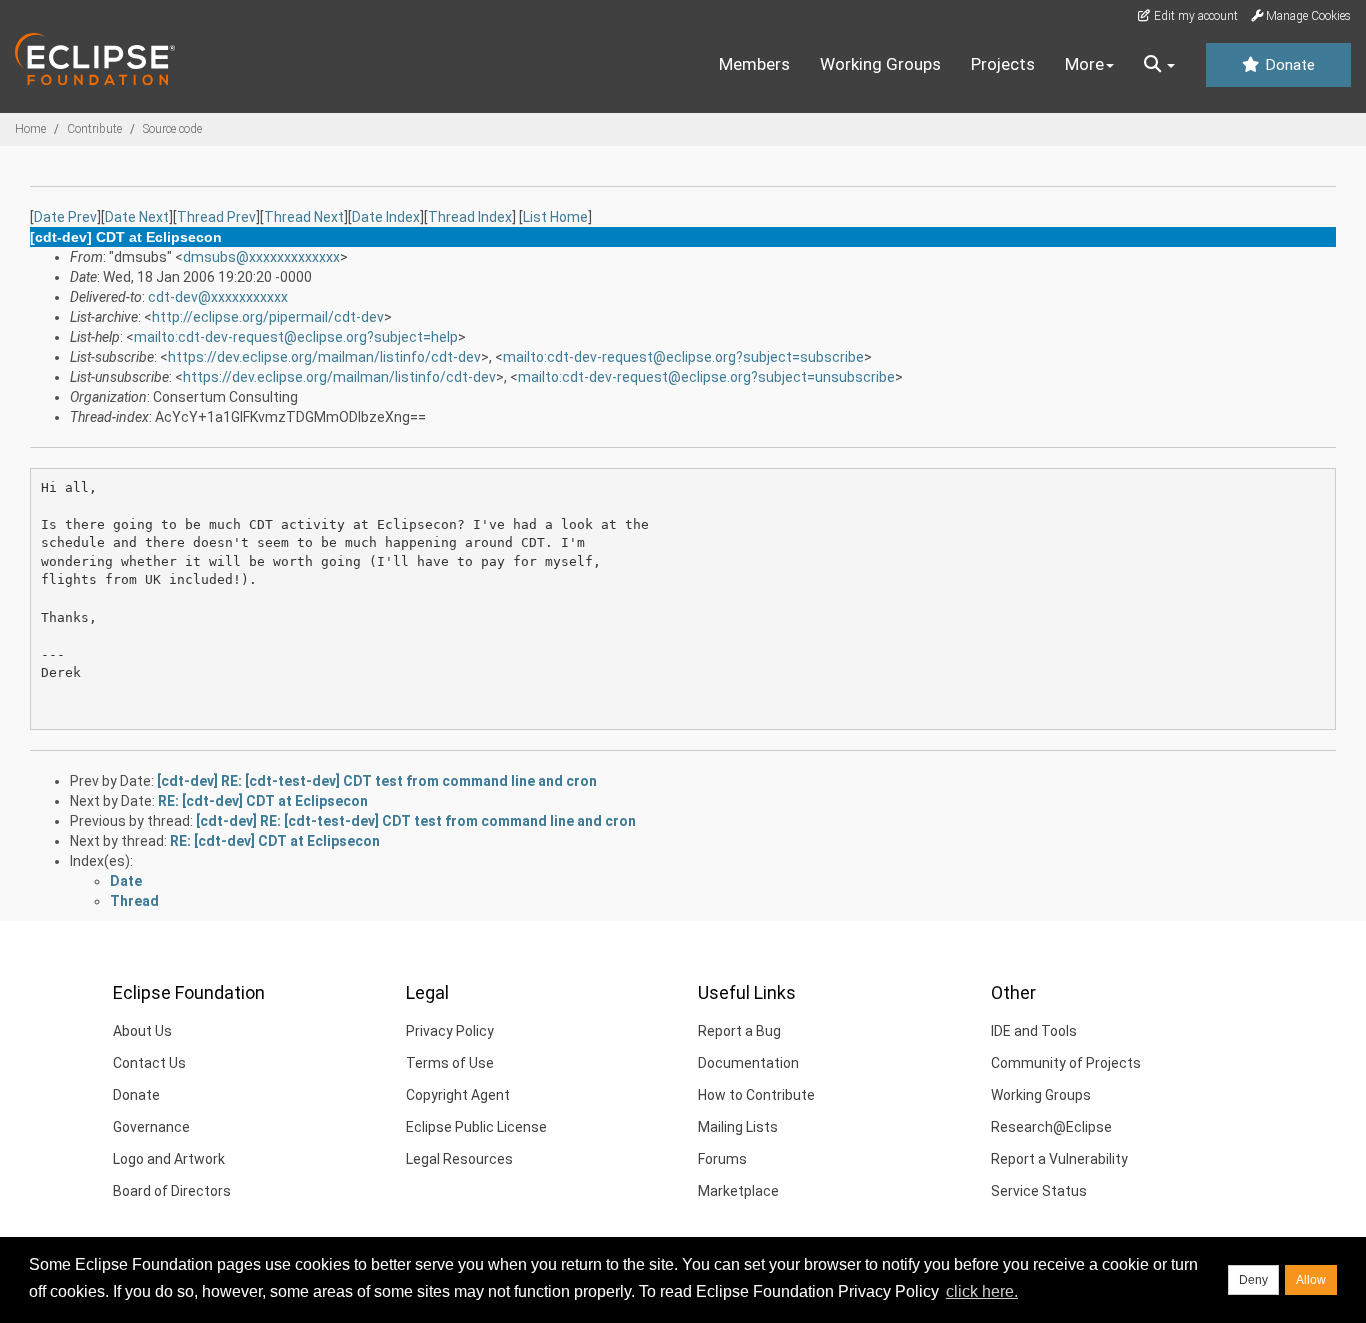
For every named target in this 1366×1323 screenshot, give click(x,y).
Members (754, 64)
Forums (722, 1159)
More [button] (1084, 64)
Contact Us (149, 1063)
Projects (1003, 64)
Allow (1311, 1280)
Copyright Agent (458, 1095)
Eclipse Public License (476, 1127)
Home (30, 129)
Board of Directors (172, 1191)
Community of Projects (1066, 1063)
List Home (555, 217)
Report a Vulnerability (1059, 1159)
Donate (1288, 65)
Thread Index (470, 217)
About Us (142, 1031)
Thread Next (304, 217)
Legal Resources (459, 1159)
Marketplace (738, 1191)
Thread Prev (216, 217)
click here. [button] (982, 1291)
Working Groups (880, 64)
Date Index (386, 217)
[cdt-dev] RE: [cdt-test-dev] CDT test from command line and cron (377, 781)
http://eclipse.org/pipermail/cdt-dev (268, 317)
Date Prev (65, 217)
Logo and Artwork (169, 1159)
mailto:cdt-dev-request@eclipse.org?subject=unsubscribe (706, 377)
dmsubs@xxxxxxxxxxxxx (261, 257)
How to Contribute (756, 1095)
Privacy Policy (450, 1031)
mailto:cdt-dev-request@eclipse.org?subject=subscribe (683, 357)
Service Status (1039, 1191)
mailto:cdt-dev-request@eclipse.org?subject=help (296, 337)
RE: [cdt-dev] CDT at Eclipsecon (263, 801)
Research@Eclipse (1051, 1127)
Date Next (137, 217)
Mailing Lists (738, 1127)
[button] (1159, 65)
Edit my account (1194, 16)
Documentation (748, 1063)
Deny (1253, 1280)
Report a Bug (739, 1031)
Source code (172, 129)
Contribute (94, 129)
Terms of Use (450, 1063)
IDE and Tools (1034, 1031)
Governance (151, 1127)
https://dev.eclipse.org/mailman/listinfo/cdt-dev (324, 357)
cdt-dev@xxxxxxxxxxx (218, 297)
